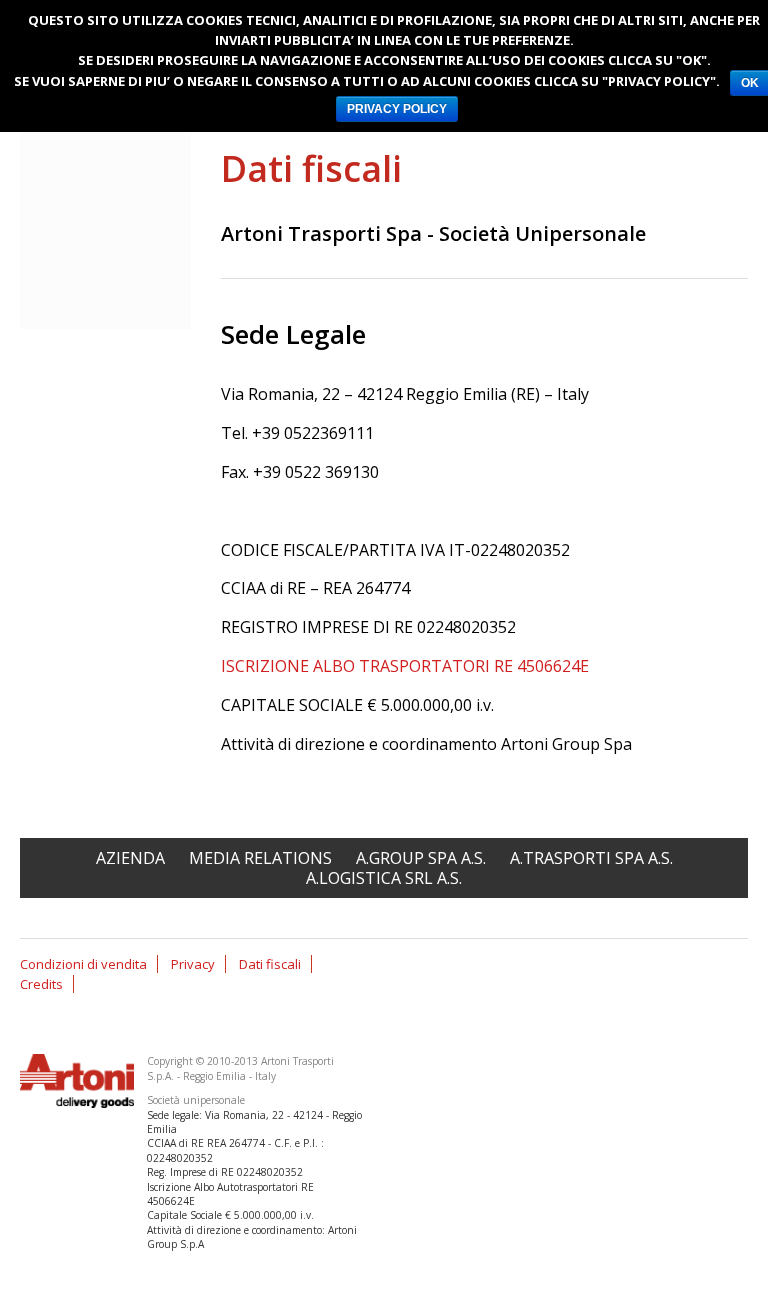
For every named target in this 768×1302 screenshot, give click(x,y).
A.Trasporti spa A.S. (591, 858)
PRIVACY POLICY (397, 109)
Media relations (260, 858)
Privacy (193, 964)
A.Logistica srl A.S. (384, 878)
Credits (41, 984)
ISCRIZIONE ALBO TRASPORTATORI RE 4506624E (405, 666)
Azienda (130, 858)
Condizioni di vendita (83, 964)
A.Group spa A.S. (421, 858)
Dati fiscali (270, 964)
